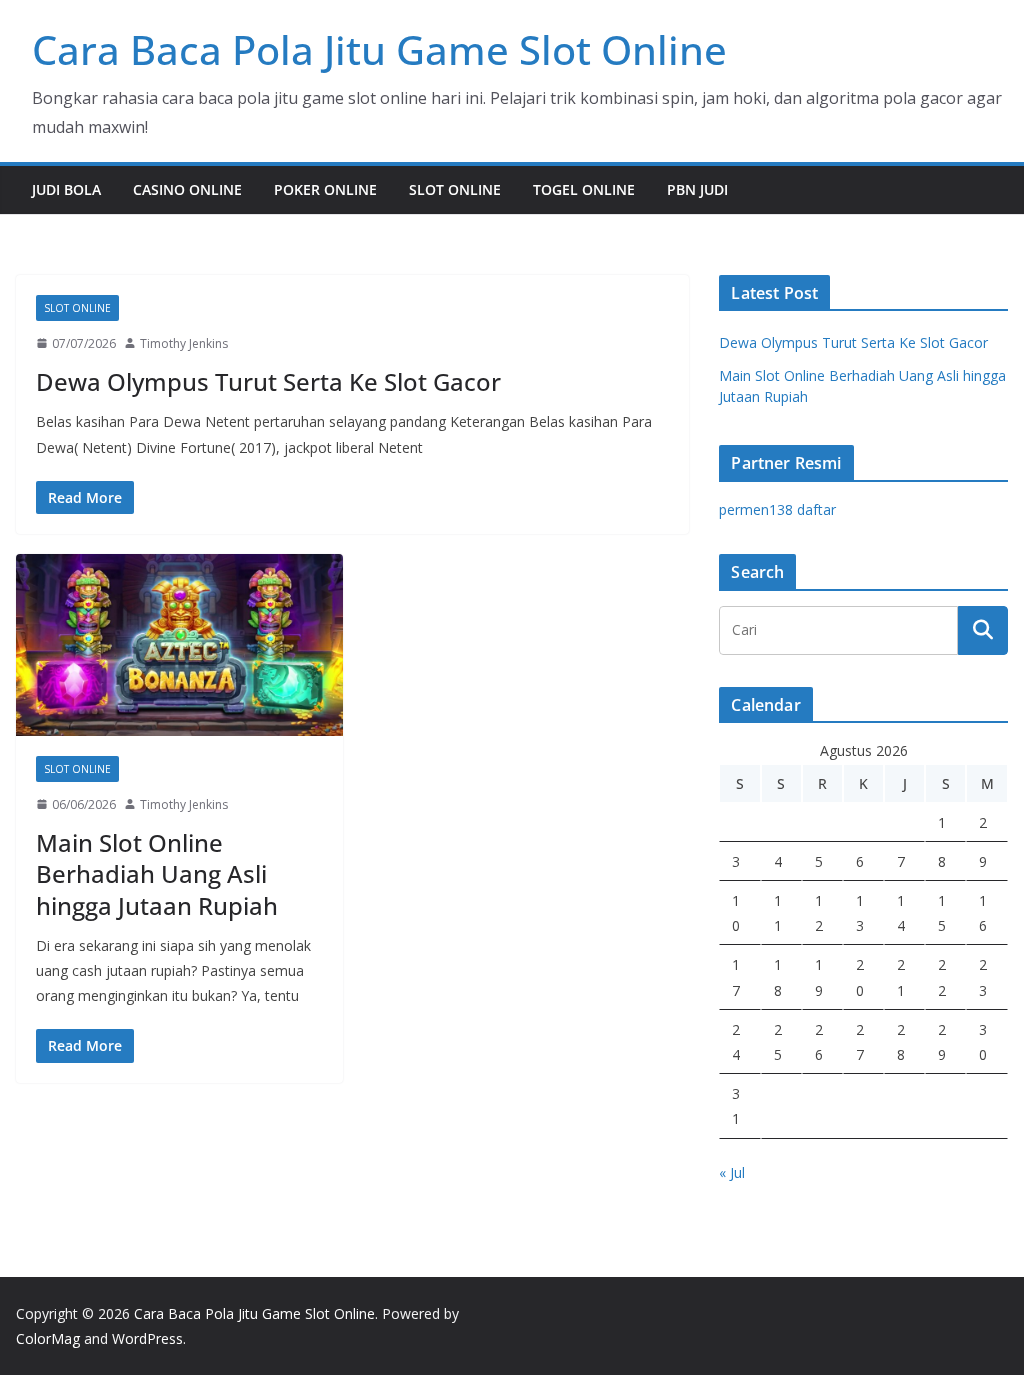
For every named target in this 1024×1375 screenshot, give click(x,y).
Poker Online (325, 189)
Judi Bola (66, 189)
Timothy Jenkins (184, 343)
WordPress (147, 1338)
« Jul (732, 1172)
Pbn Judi (697, 189)
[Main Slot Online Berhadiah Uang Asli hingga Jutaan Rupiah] (179, 645)
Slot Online (455, 189)
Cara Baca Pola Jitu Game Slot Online (379, 49)
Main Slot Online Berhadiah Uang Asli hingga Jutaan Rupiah (157, 873)
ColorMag (48, 1338)
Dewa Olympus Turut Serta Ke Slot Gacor (268, 381)
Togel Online (584, 189)
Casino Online (187, 189)
